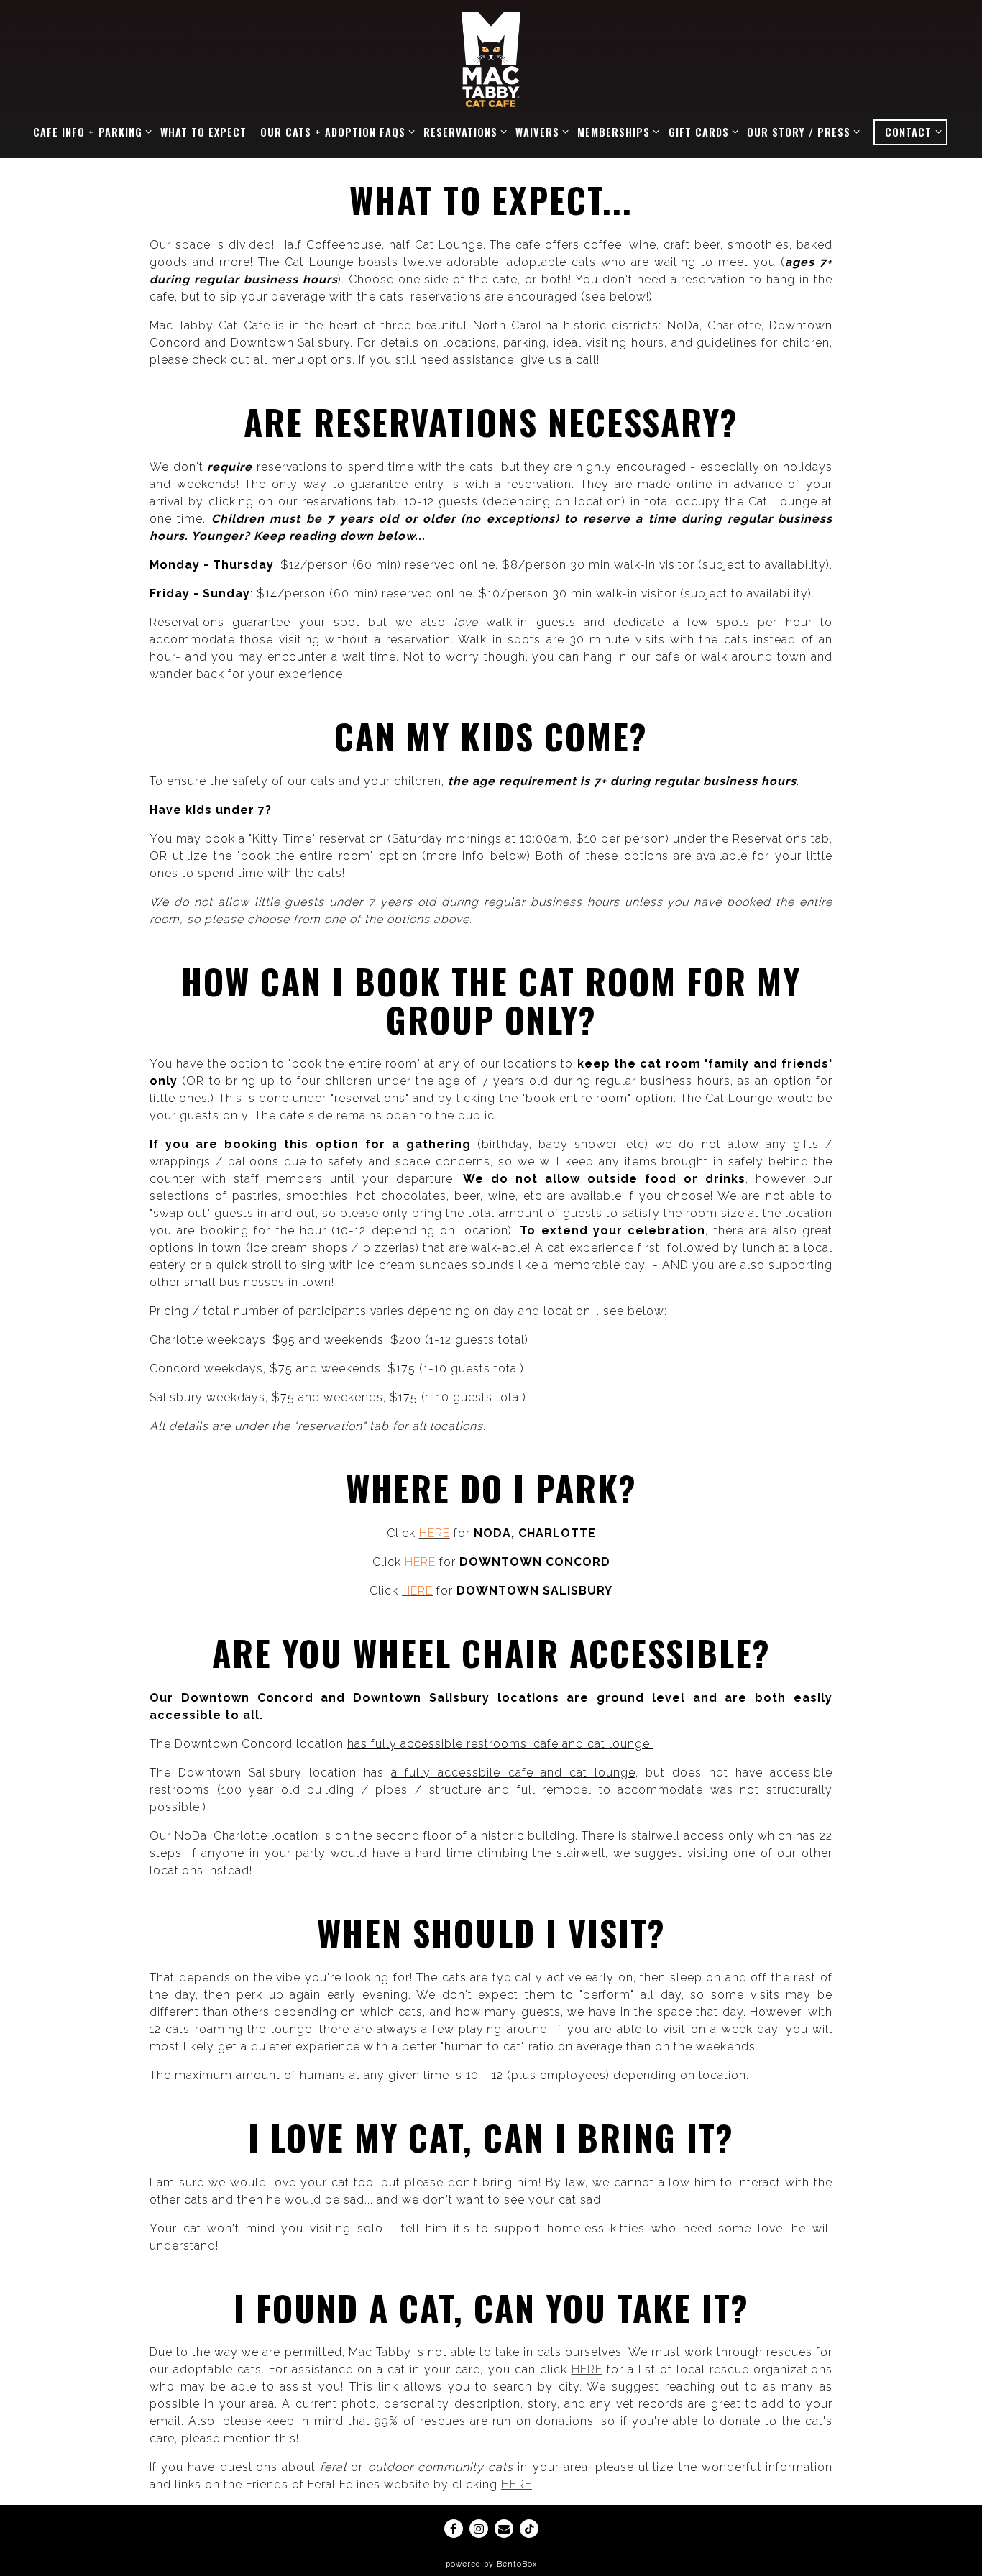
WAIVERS (540, 132)
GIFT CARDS (701, 132)
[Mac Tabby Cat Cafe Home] (491, 59)
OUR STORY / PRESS (801, 132)
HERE (587, 2369)
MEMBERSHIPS (616, 132)
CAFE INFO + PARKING (90, 132)
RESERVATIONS (463, 132)
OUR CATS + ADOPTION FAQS (335, 132)
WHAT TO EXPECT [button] (203, 132)
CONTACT (915, 132)
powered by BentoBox (491, 2564)
